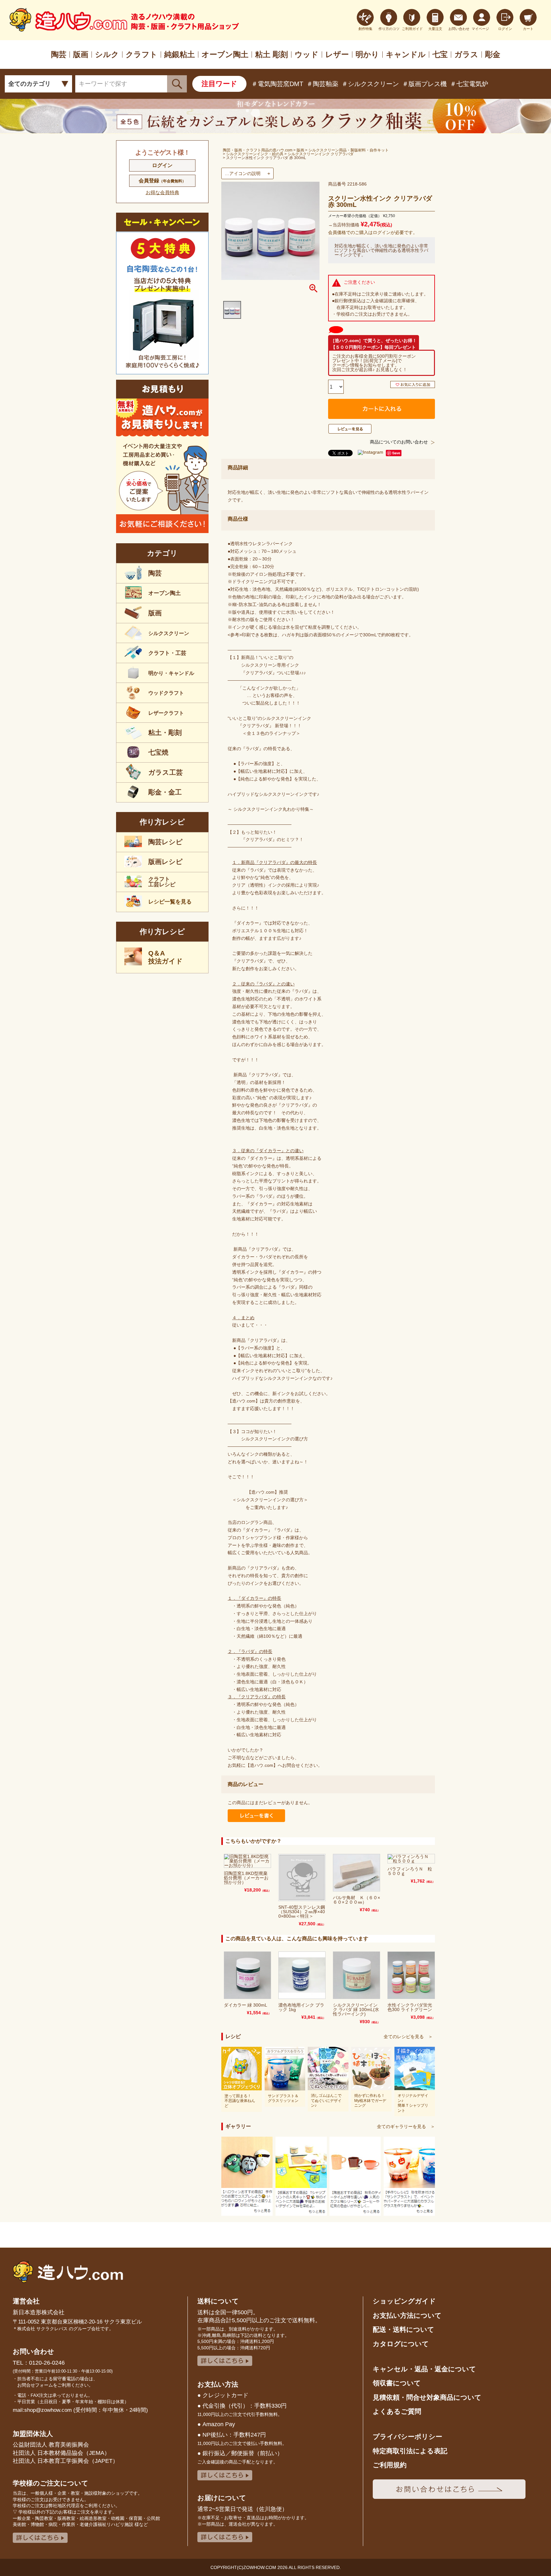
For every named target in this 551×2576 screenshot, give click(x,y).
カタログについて (401, 2344)
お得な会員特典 (162, 192)
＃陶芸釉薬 (322, 84)
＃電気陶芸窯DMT (277, 84)
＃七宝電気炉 (469, 84)
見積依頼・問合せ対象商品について (427, 2397)
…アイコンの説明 (243, 173)
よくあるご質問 (397, 2411)
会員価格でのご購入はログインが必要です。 (373, 232)
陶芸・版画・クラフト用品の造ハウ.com (258, 150)
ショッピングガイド (404, 2301)
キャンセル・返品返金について (424, 2369)
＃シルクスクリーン (370, 84)
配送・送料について (404, 2329)
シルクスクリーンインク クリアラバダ (321, 154)
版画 (300, 150)
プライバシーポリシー (408, 2437)
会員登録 (162, 181)
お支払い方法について (407, 2315)
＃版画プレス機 (424, 84)
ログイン (162, 165)
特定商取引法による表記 (410, 2451)
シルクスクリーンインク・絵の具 (255, 154)
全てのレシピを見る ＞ (408, 2037)
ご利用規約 (390, 2465)
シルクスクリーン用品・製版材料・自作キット (349, 150)
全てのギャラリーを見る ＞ (406, 2126)
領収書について (397, 2383)
